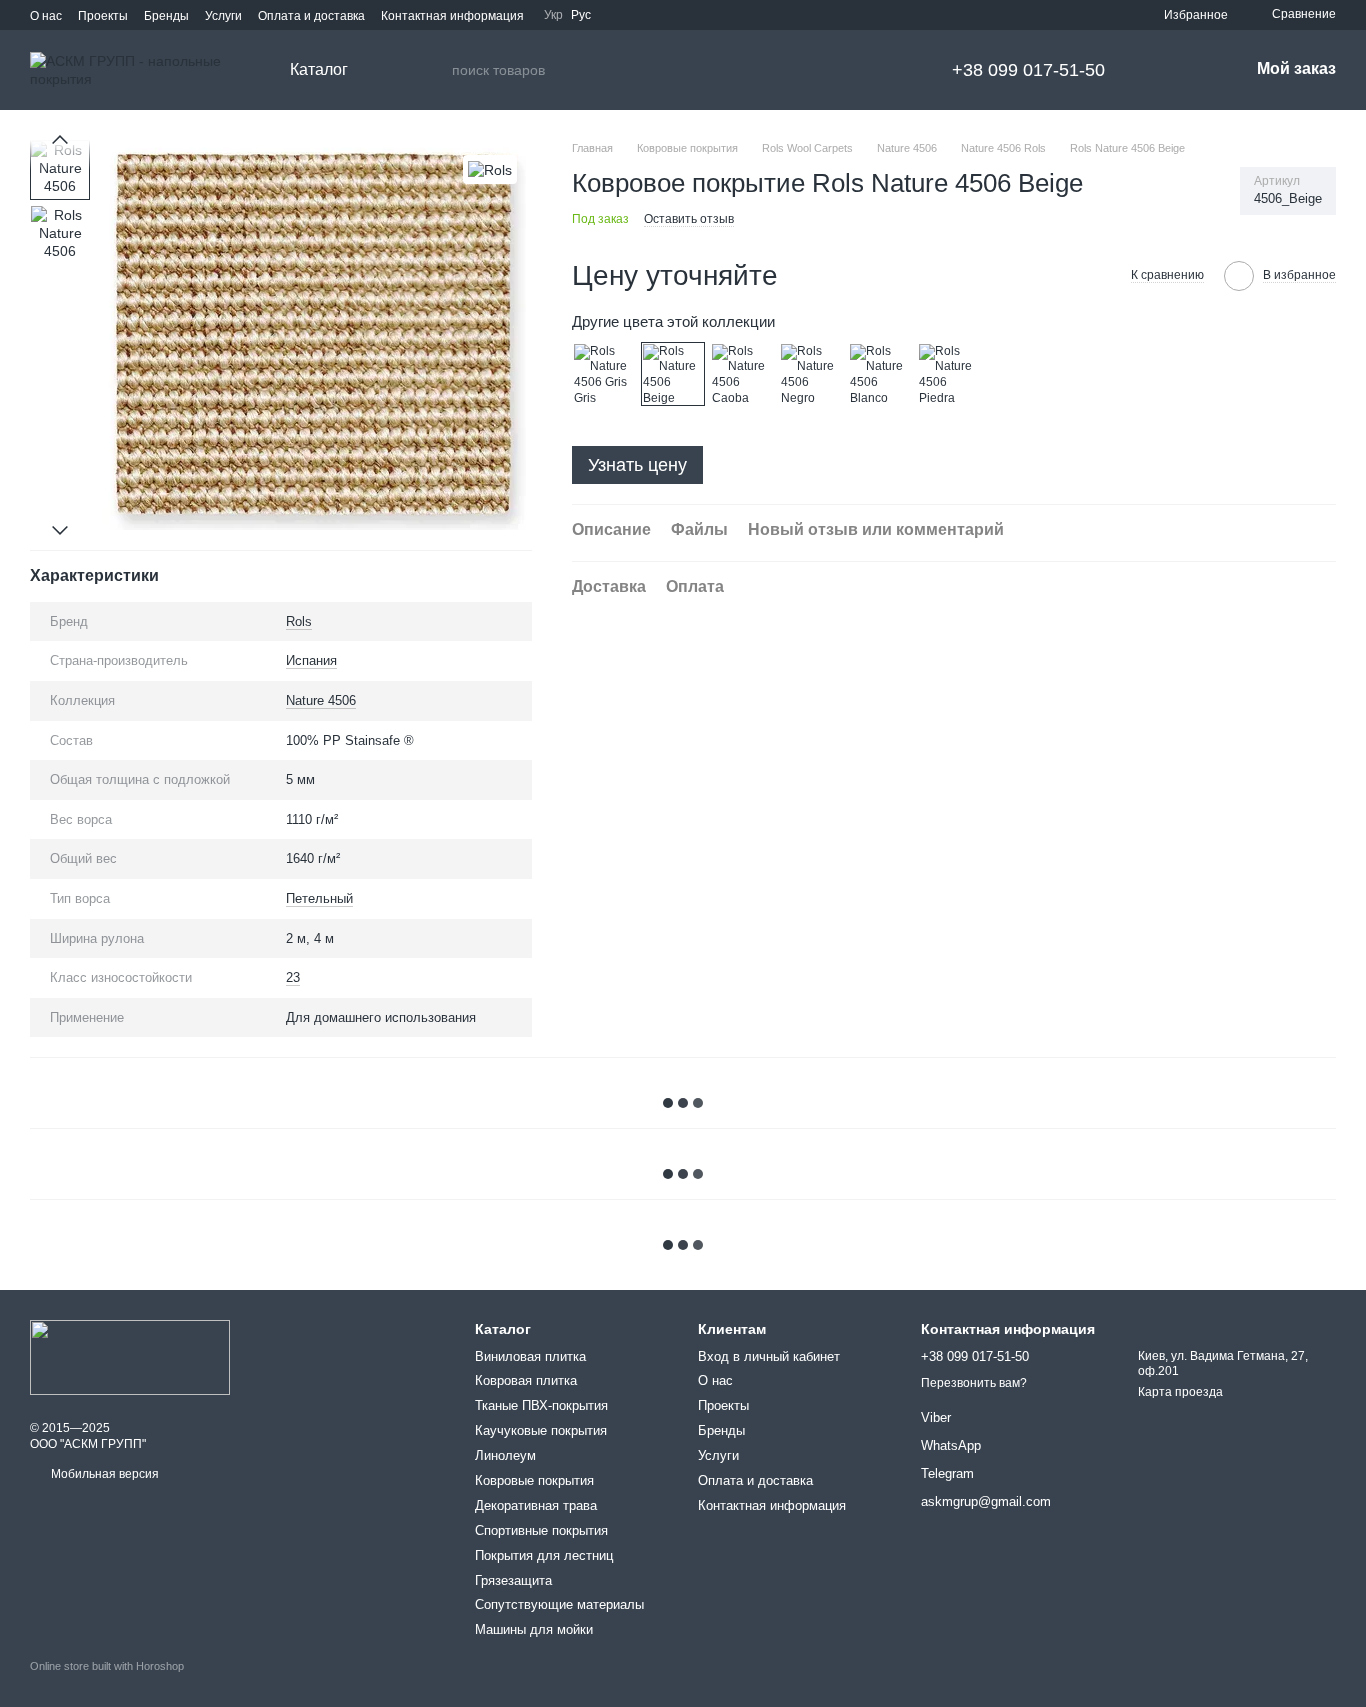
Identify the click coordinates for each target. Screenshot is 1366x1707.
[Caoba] (742, 374)
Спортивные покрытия (541, 1530)
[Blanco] (880, 374)
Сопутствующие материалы (559, 1604)
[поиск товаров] (436, 70)
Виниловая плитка (530, 1356)
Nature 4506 (321, 700)
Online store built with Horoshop (107, 1666)
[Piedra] (949, 374)
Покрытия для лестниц (544, 1555)
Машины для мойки (534, 1629)
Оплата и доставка (311, 16)
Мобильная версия (103, 1474)
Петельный (319, 898)
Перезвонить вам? (974, 1383)
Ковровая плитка (526, 1380)
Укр (553, 15)
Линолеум (505, 1455)
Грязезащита (513, 1580)
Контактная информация (452, 16)
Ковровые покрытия (534, 1480)
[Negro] (811, 374)
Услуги (223, 16)
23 (293, 977)
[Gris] (604, 374)
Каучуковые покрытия (541, 1430)
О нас (46, 16)
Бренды (166, 16)
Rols (299, 621)
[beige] (673, 374)
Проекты (103, 16)
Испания (311, 660)
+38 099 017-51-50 (1028, 70)
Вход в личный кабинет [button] (769, 1356)
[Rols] (490, 169)
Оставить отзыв (689, 219)
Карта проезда (1180, 1392)
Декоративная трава (536, 1505)
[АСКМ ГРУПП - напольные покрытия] (130, 1357)
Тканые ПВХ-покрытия (541, 1405)
